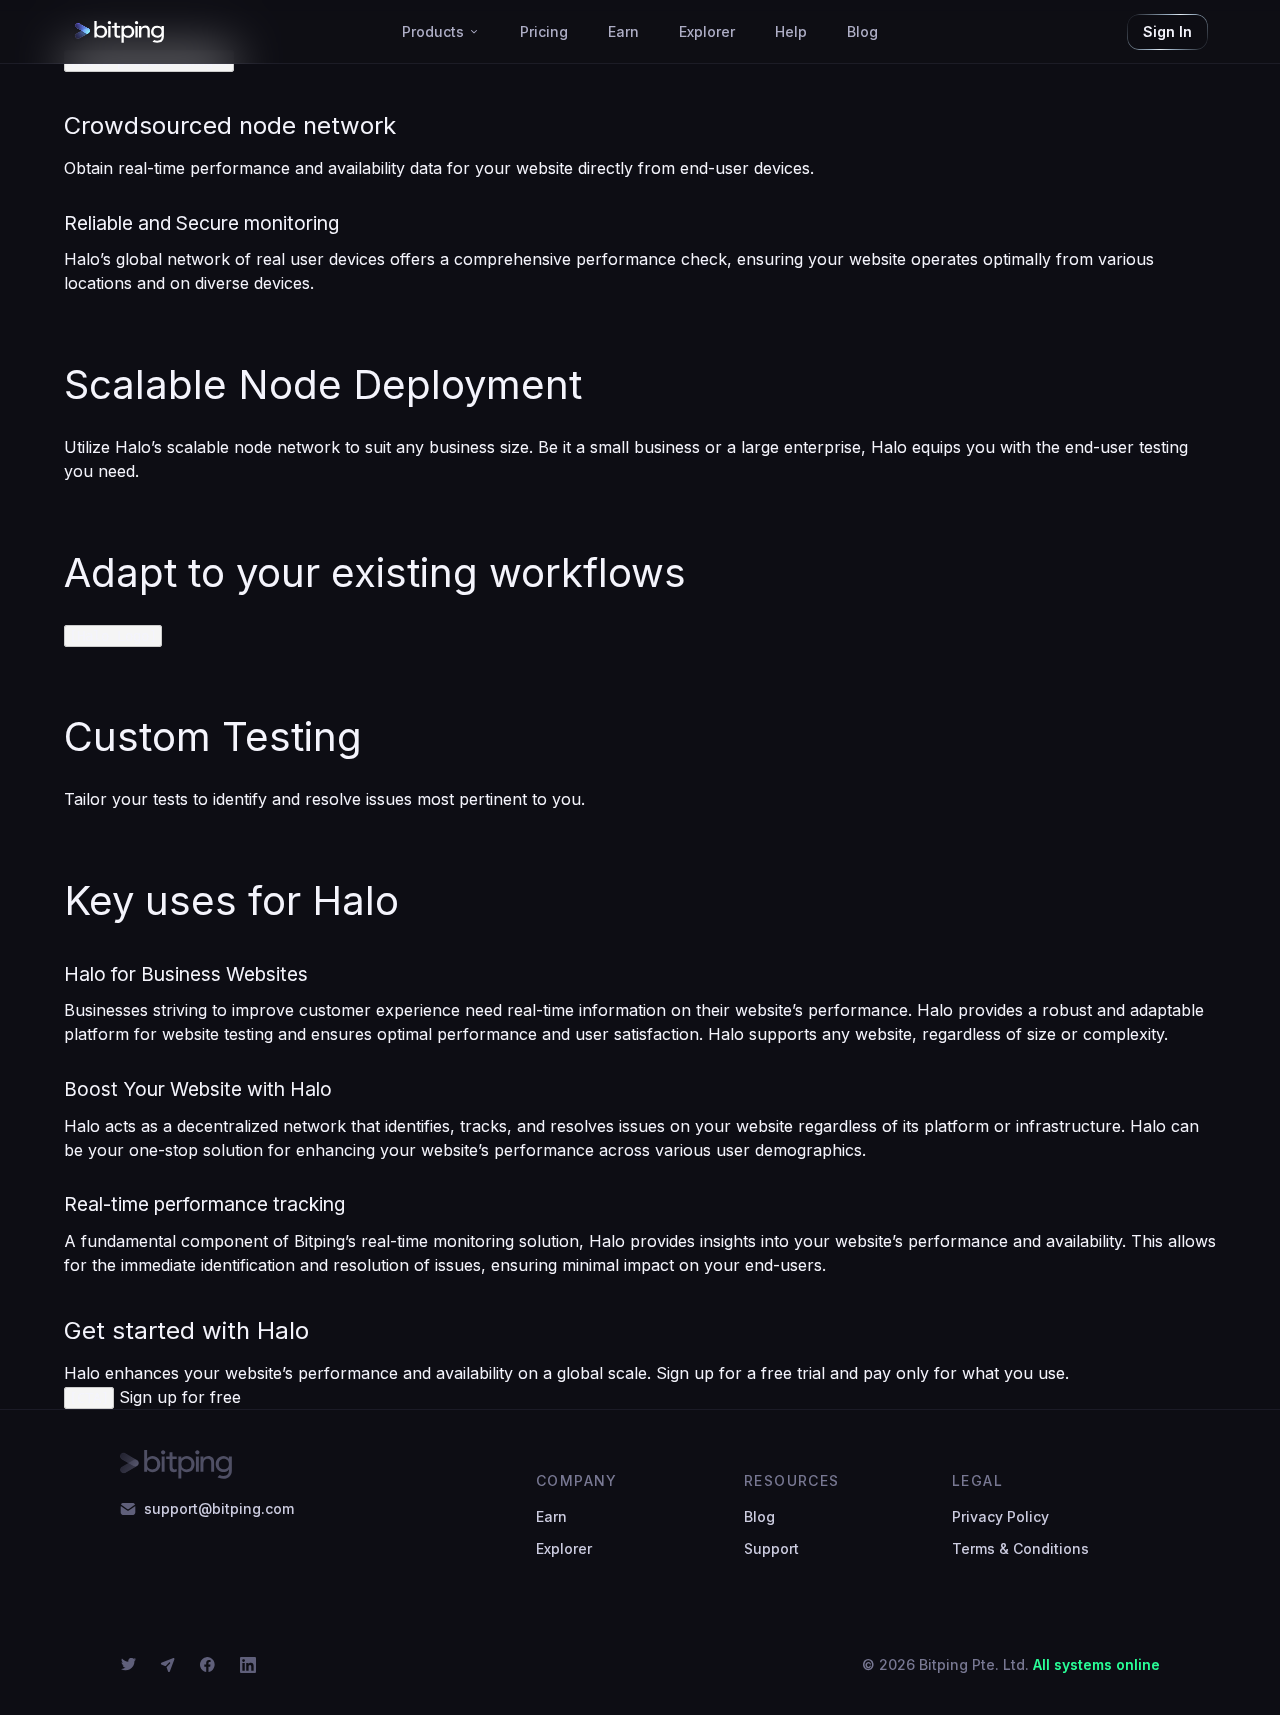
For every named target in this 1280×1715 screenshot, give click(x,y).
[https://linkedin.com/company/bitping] (252, 1665)
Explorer (707, 31)
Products (433, 31)
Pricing (544, 31)
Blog (862, 31)
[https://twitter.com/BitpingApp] (132, 1665)
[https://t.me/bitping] (172, 1665)
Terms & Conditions (1020, 1548)
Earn (623, 31)
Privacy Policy (1000, 1516)
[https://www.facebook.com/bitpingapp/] (212, 1665)
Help (791, 31)
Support (771, 1548)
